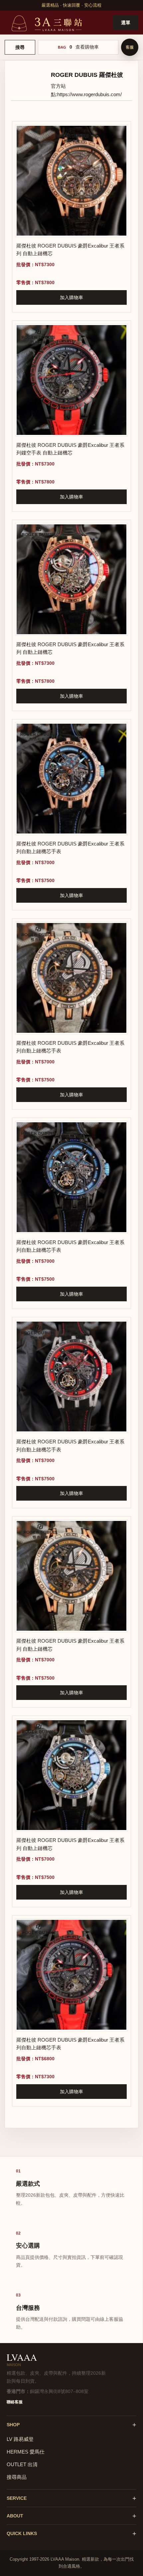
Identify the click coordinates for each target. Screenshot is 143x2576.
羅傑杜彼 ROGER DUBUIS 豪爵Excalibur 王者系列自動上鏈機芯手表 (70, 847)
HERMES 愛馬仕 (26, 2452)
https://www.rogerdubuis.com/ (89, 94)
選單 (126, 23)
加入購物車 (71, 297)
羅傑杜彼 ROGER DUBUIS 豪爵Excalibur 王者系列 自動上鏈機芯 (70, 250)
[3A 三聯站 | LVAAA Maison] (46, 22)
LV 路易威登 (20, 2439)
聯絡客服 (15, 2402)
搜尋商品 (17, 2477)
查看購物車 (87, 47)
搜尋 (20, 47)
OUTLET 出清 (22, 2464)
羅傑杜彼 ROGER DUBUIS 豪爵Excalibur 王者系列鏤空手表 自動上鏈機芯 (70, 449)
